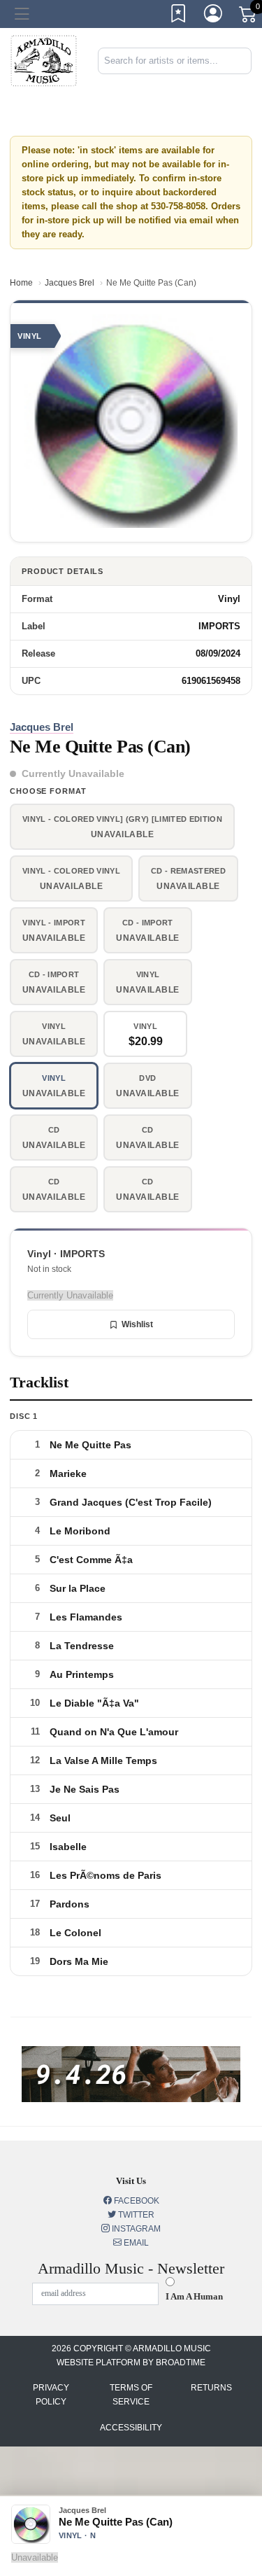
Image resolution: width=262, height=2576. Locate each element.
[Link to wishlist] (179, 16)
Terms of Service (131, 2395)
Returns (211, 2388)
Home (21, 283)
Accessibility (131, 2428)
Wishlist (137, 1324)
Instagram (135, 2229)
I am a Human (194, 2296)
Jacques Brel (70, 283)
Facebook (136, 2201)
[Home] (44, 60)
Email (135, 2243)
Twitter (135, 2215)
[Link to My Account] (214, 16)
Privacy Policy (51, 2395)
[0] (249, 17)
